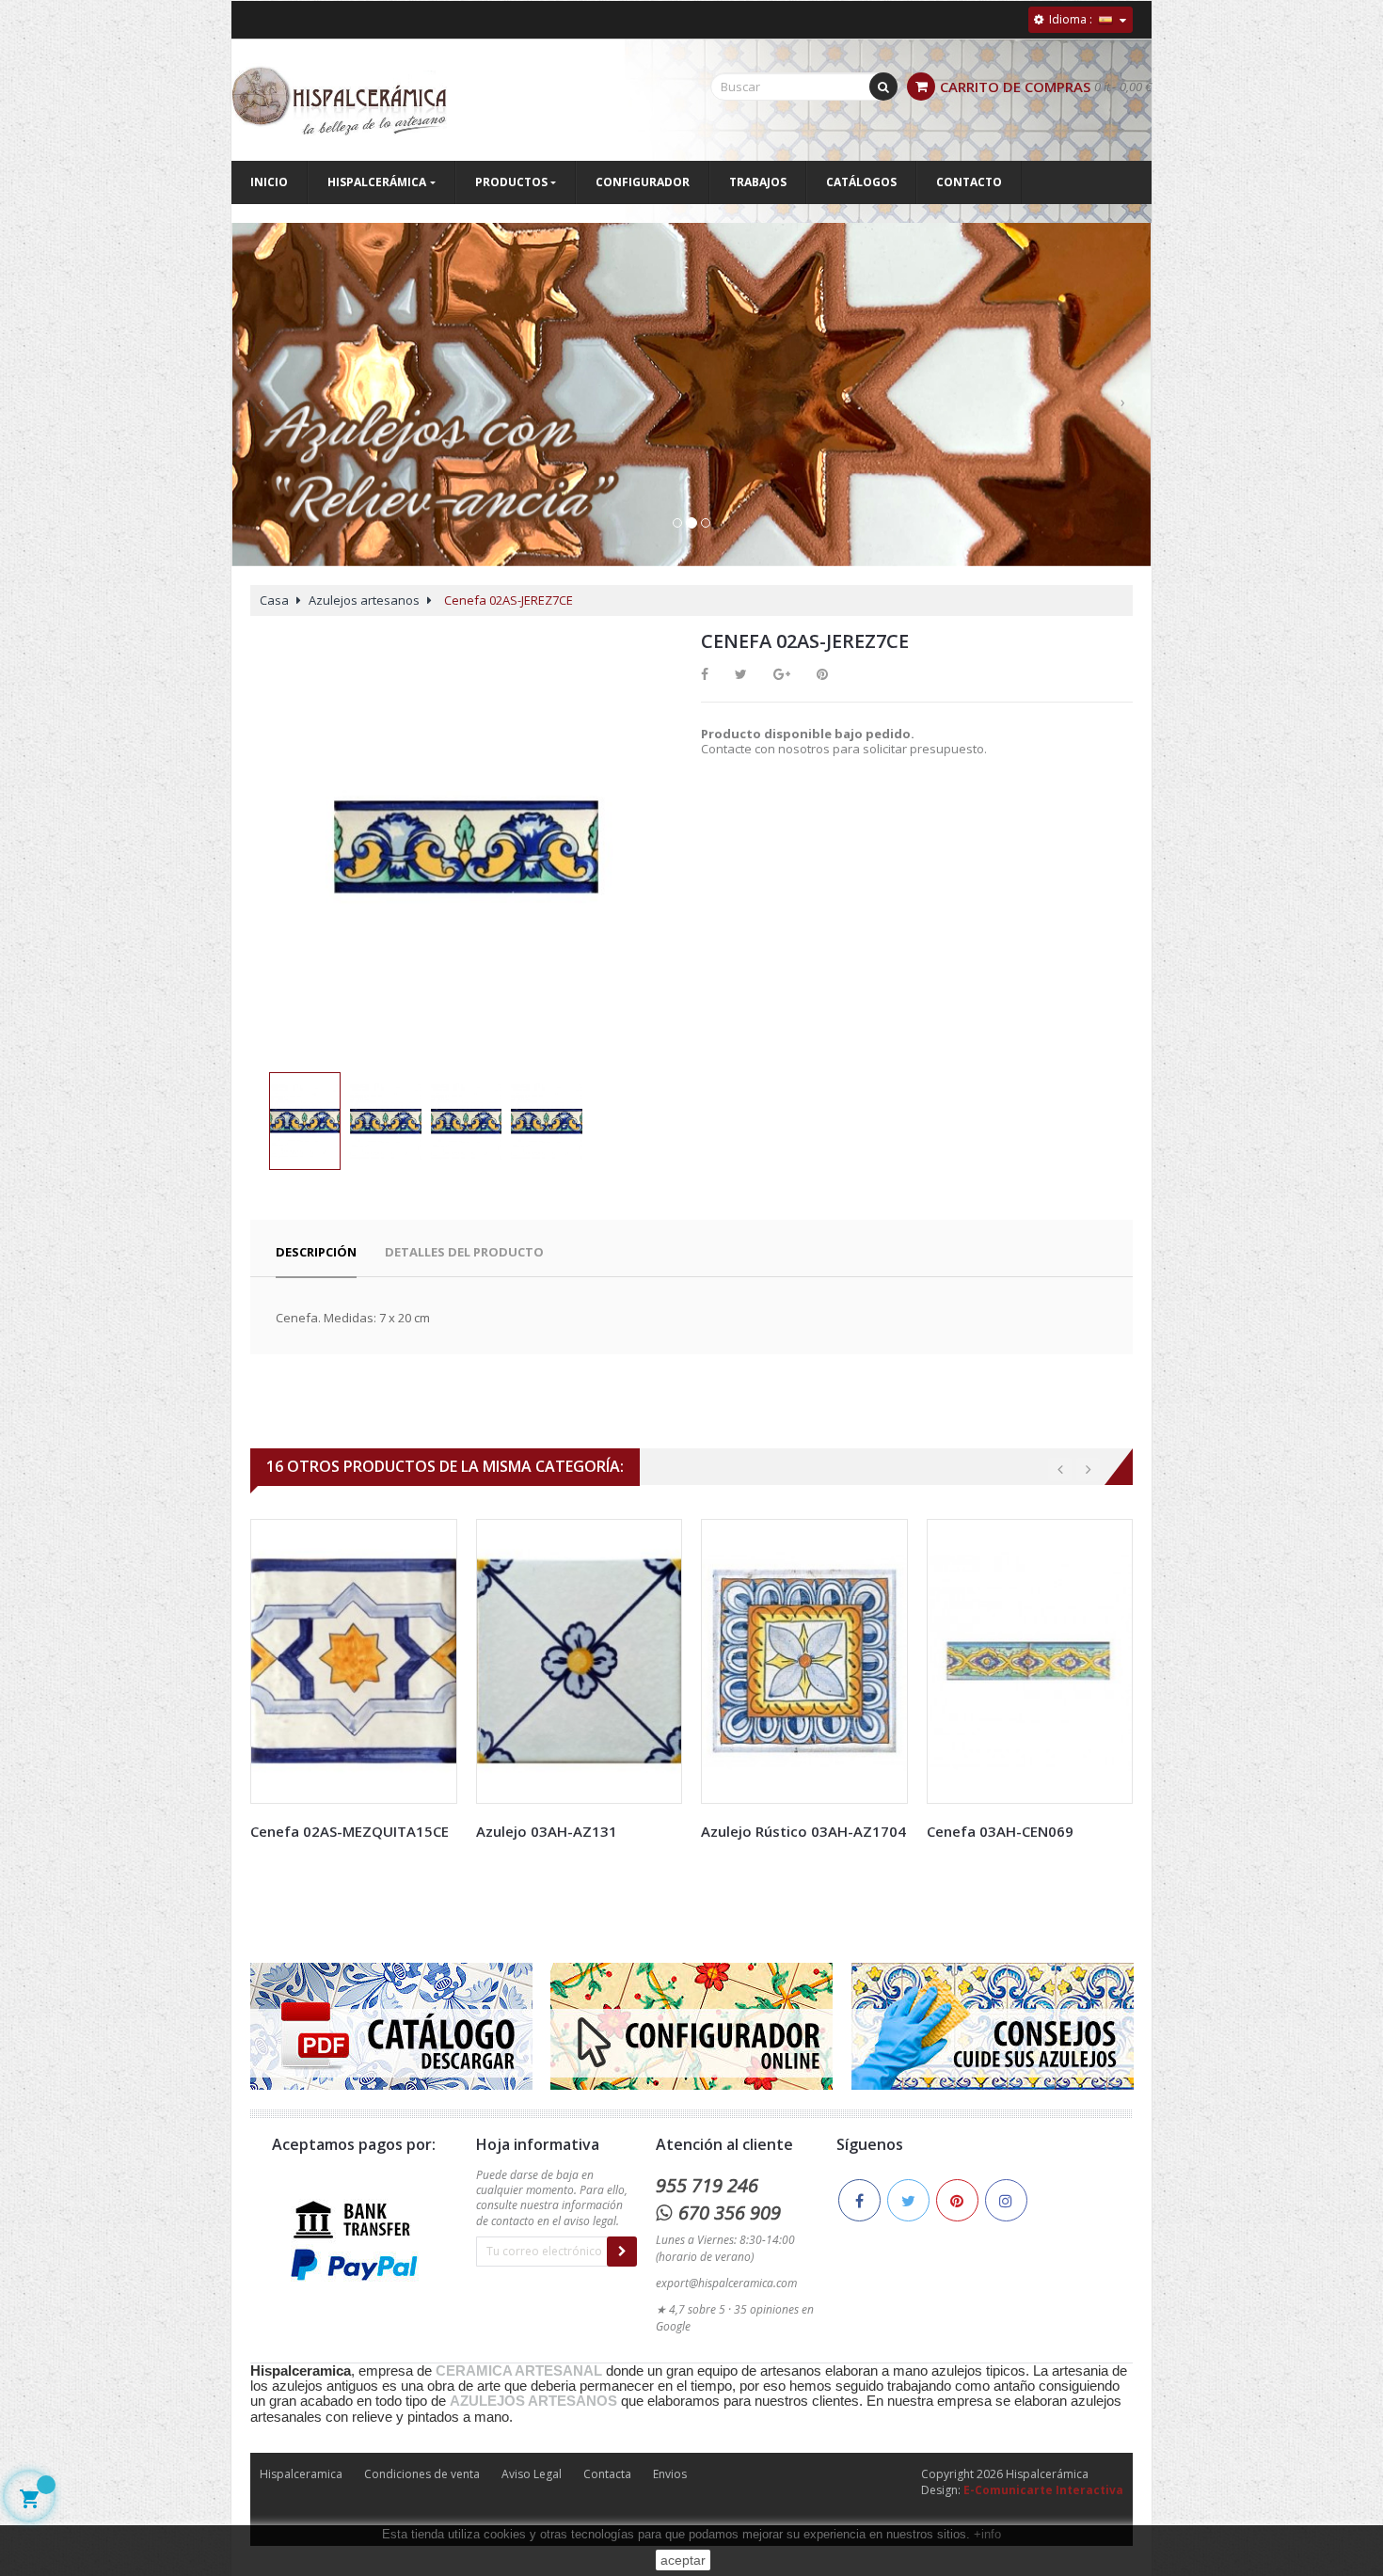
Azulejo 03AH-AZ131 (547, 1831)
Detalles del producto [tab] (464, 1252)
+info (987, 2534)
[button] (261, 413)
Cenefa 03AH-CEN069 (1000, 1831)
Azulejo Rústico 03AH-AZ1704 (803, 1831)
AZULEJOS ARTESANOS (533, 2401)
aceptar (683, 2560)
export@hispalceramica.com (726, 2283)
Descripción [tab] (316, 1252)
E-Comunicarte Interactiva (1043, 2490)
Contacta (607, 2474)
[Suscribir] (622, 2252)
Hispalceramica (301, 2474)
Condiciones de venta (422, 2474)
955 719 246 (707, 2185)
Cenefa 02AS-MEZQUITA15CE (350, 1831)
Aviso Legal (532, 2474)
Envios (670, 2474)
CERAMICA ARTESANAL (519, 2371)
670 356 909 (730, 2213)
